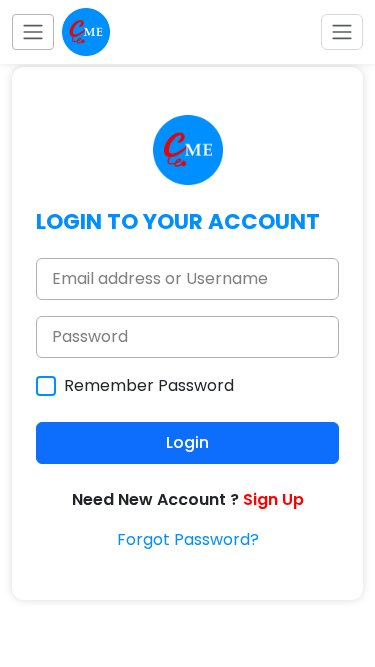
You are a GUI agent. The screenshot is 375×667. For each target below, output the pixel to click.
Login (187, 442)
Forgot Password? (188, 539)
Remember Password (149, 385)
